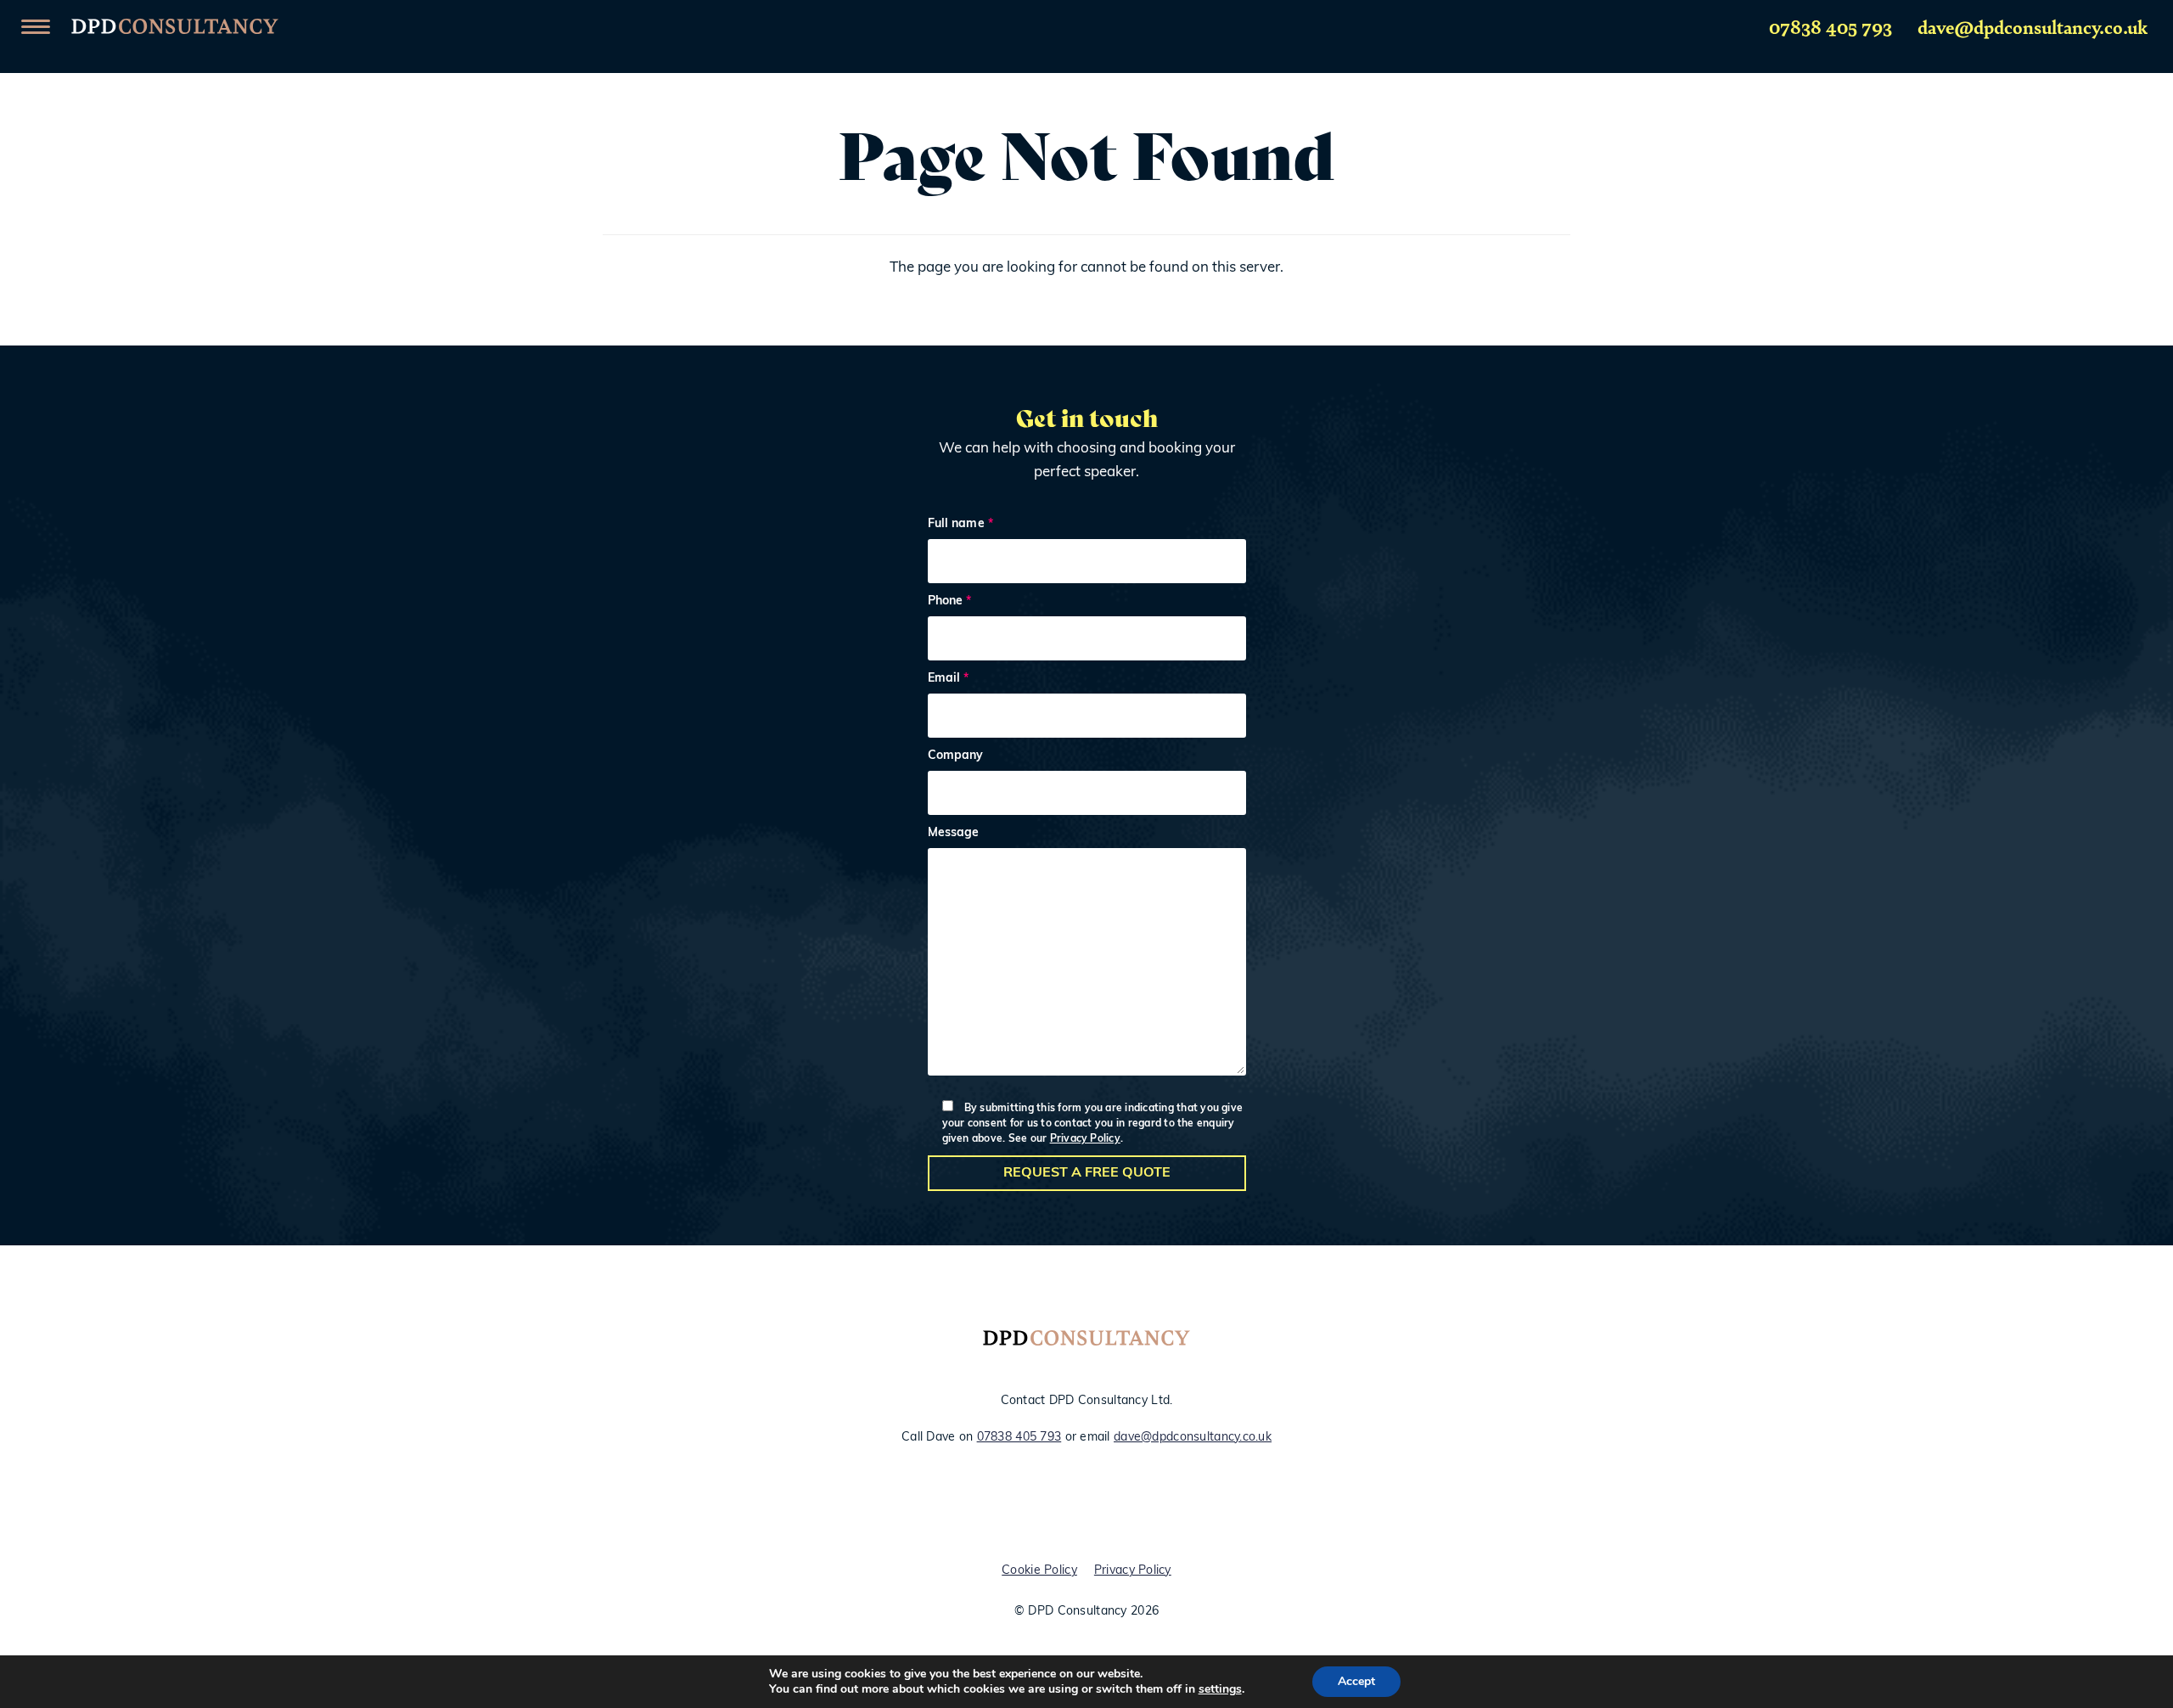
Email (949, 679)
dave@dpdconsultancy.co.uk (2033, 26)
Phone (950, 602)
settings (1220, 1689)
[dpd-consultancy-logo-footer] (1086, 1342)
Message (954, 834)
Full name (961, 525)
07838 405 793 (1830, 26)
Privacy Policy (1085, 1139)
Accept (1356, 1681)
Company (956, 756)
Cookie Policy (1039, 1571)
